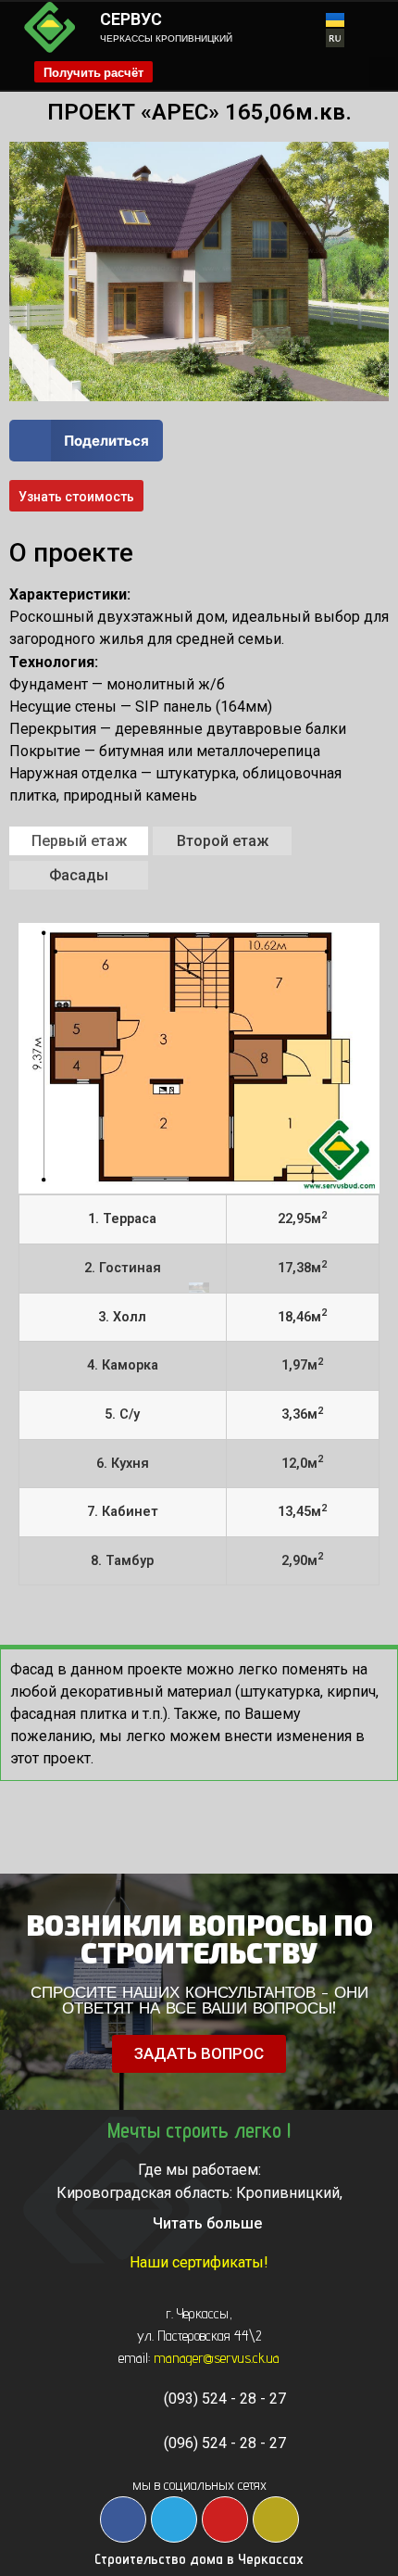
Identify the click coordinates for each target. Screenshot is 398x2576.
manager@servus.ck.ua (217, 2358)
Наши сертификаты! (199, 2262)
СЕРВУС (131, 19)
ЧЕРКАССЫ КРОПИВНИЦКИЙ (166, 38)
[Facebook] (123, 2519)
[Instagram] (276, 2519)
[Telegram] (174, 2519)
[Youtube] (225, 2519)
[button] (382, 72)
